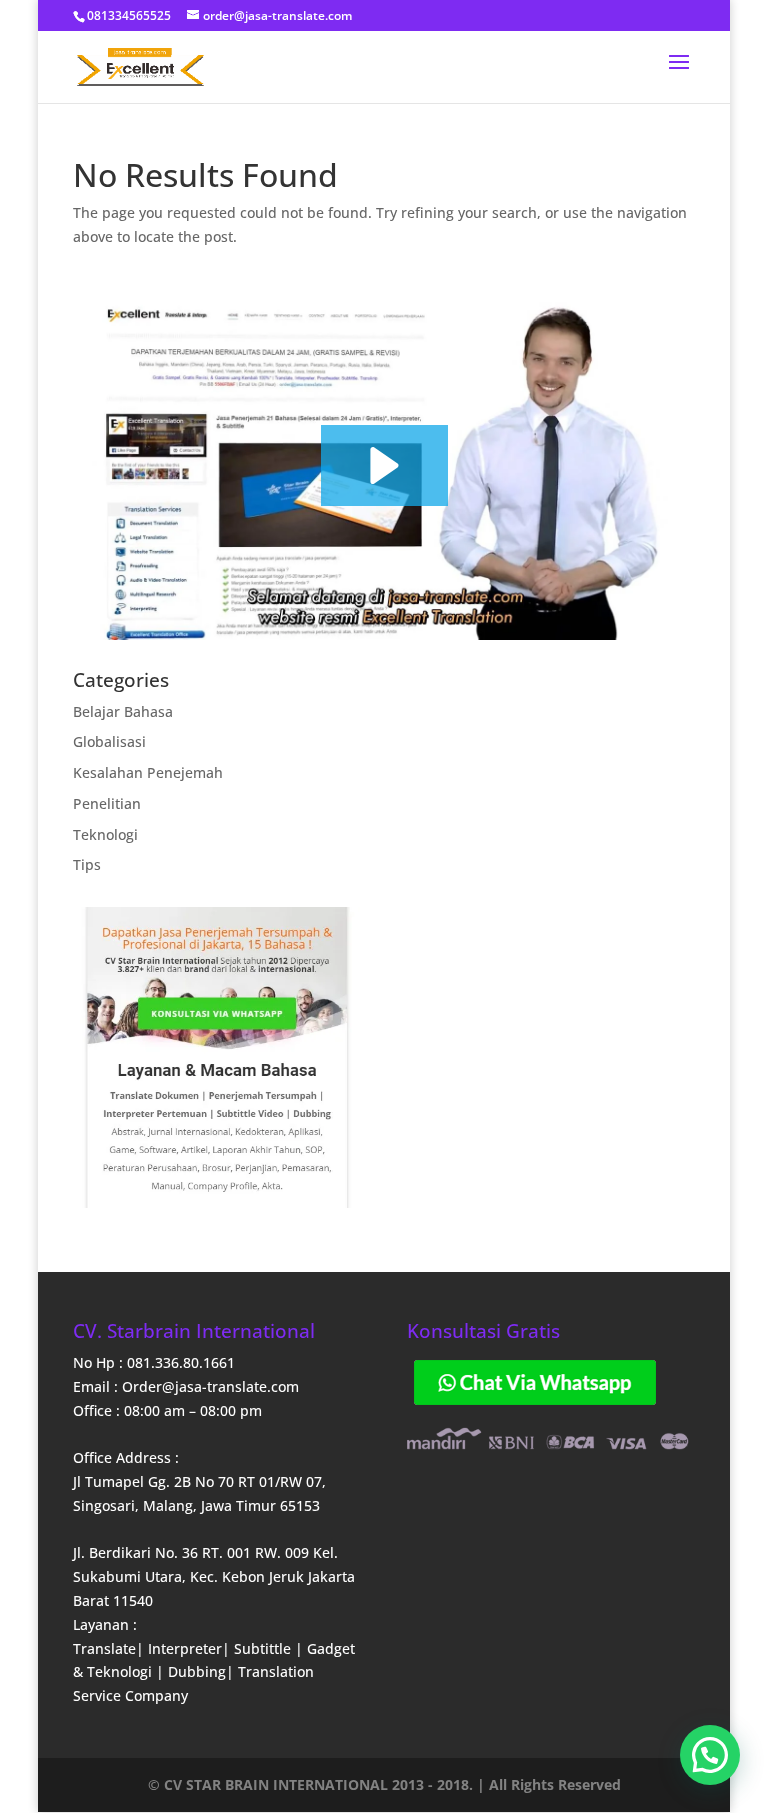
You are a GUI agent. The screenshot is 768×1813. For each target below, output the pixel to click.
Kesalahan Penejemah (148, 772)
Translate (104, 1648)
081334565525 (129, 15)
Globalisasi (109, 741)
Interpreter (185, 1648)
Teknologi (105, 834)
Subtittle (264, 1648)
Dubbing (197, 1671)
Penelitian (107, 803)
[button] (384, 465)
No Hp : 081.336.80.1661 (154, 1362)
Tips (87, 864)
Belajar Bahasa (123, 711)
